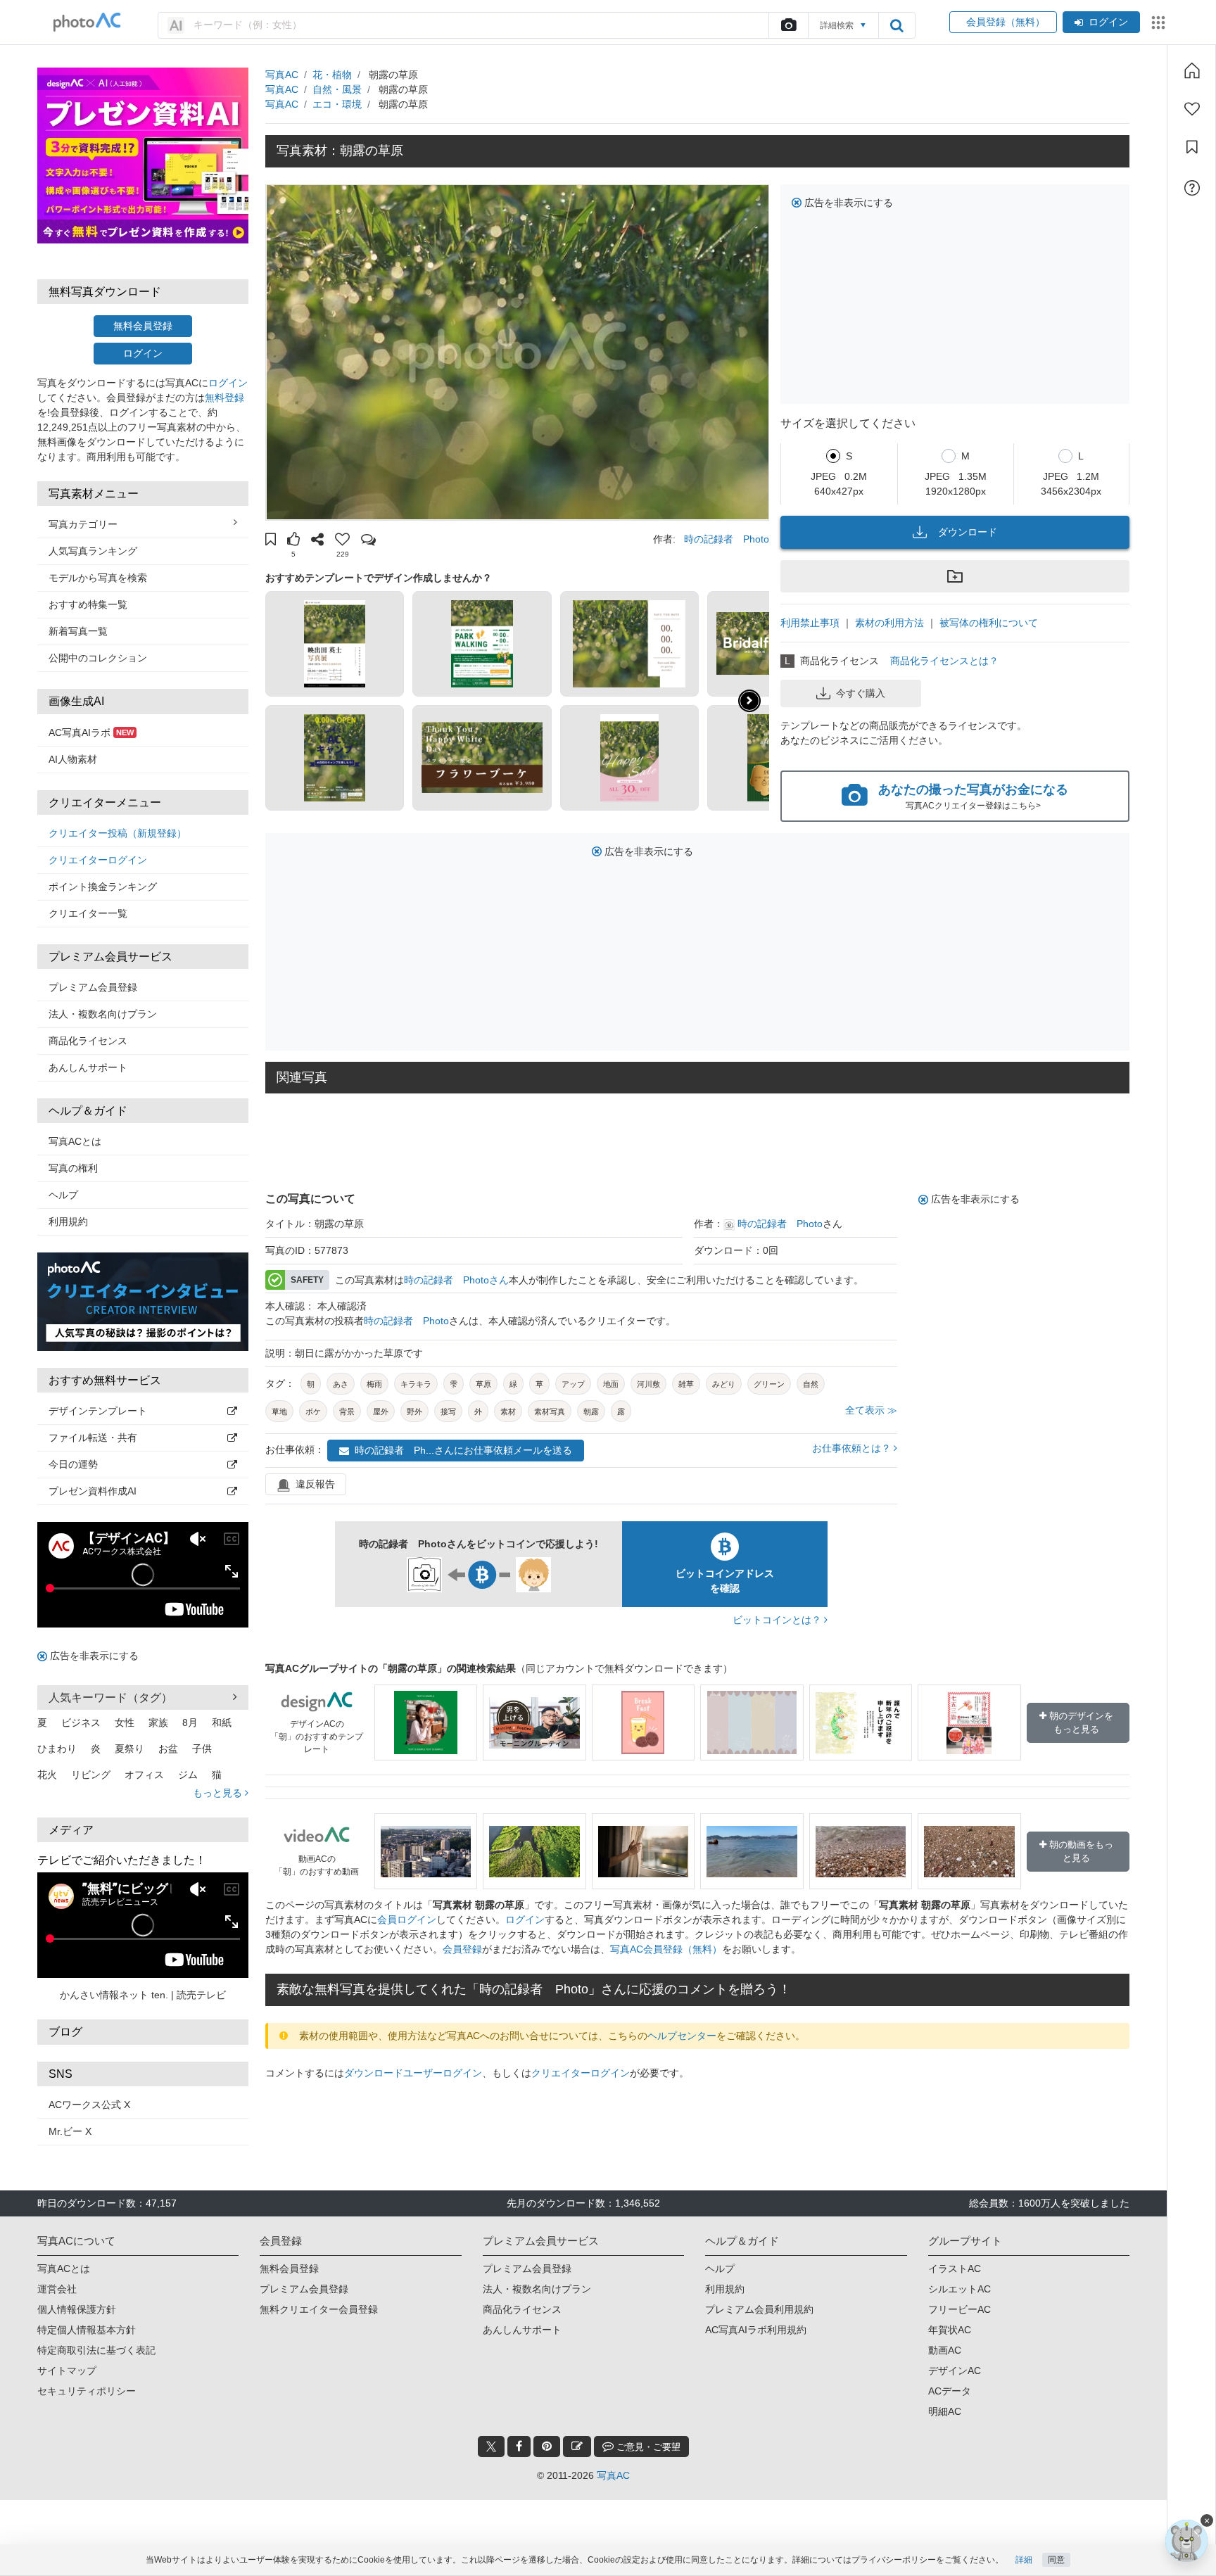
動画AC (945, 2350)
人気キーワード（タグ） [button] (110, 1698)
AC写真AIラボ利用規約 (756, 2330)
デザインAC (955, 2371)
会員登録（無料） (1003, 22)
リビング (91, 1775)
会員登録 (462, 1949)
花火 (47, 1775)
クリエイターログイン (98, 860)
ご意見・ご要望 (647, 2447)
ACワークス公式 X (89, 2105)
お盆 (168, 1749)
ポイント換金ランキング (103, 887)
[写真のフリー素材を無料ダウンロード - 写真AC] (87, 22)
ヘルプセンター (682, 2036)
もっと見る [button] (219, 1793)
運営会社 (57, 2289)
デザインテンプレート (98, 1411)
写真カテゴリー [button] (83, 524)
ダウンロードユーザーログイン (413, 2073)
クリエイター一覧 (88, 913)
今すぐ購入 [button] (861, 693)
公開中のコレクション (98, 658)
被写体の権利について (989, 623)
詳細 (1024, 2560)
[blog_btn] (577, 2447)
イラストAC (955, 2269)
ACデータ (950, 2391)
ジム (188, 1775)
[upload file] (788, 25)
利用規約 (68, 1222)
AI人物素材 (73, 759)
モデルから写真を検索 (98, 578)
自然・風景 (337, 89)
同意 (1056, 2560)
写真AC (282, 75)
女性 (125, 1722)
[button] (271, 541)
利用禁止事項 (810, 623)
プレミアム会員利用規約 (759, 2309)
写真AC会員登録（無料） (666, 1949)
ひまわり (57, 1749)
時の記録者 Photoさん (456, 1280)
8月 (190, 1722)
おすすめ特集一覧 (88, 604)
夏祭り (129, 1749)
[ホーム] (1192, 70)
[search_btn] (897, 25)
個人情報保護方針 (77, 2309)
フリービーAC (959, 2309)
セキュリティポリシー (87, 2391)
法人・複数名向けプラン (103, 1014)
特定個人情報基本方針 (87, 2330)
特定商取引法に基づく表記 (96, 2350)
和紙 (222, 1722)
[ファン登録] (1192, 109)
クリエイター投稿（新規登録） (118, 833)
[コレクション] (1192, 147)
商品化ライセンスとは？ (944, 661)
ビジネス (81, 1722)
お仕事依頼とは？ (853, 1448)
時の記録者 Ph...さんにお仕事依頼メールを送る (463, 1450)
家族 (158, 1722)
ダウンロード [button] (968, 532)
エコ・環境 (337, 104)
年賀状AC (950, 2330)
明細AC (945, 2411)
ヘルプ (63, 1195)
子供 (202, 1749)
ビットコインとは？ (778, 1620)
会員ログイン (407, 1920)
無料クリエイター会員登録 (319, 2309)
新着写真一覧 (78, 631)
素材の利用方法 (889, 623)
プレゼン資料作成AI (93, 1491)
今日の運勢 (73, 1464)
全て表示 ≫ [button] (871, 1410)
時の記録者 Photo (727, 539)
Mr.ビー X (70, 2131)
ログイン (1108, 22)
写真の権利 (73, 1168)
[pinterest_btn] (547, 2447)
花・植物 (332, 75)
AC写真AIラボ (91, 732)
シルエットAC (959, 2289)
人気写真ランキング (93, 551)
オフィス (144, 1775)
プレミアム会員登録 (93, 987)
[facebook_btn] (519, 2447)
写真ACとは (75, 1141)
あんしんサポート (88, 1067)
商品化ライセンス (88, 1041)
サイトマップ (67, 2371)
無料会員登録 (143, 326)
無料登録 (224, 398)
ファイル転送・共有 (93, 1438)
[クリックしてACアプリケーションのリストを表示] (1158, 23)
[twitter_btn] (491, 2447)
